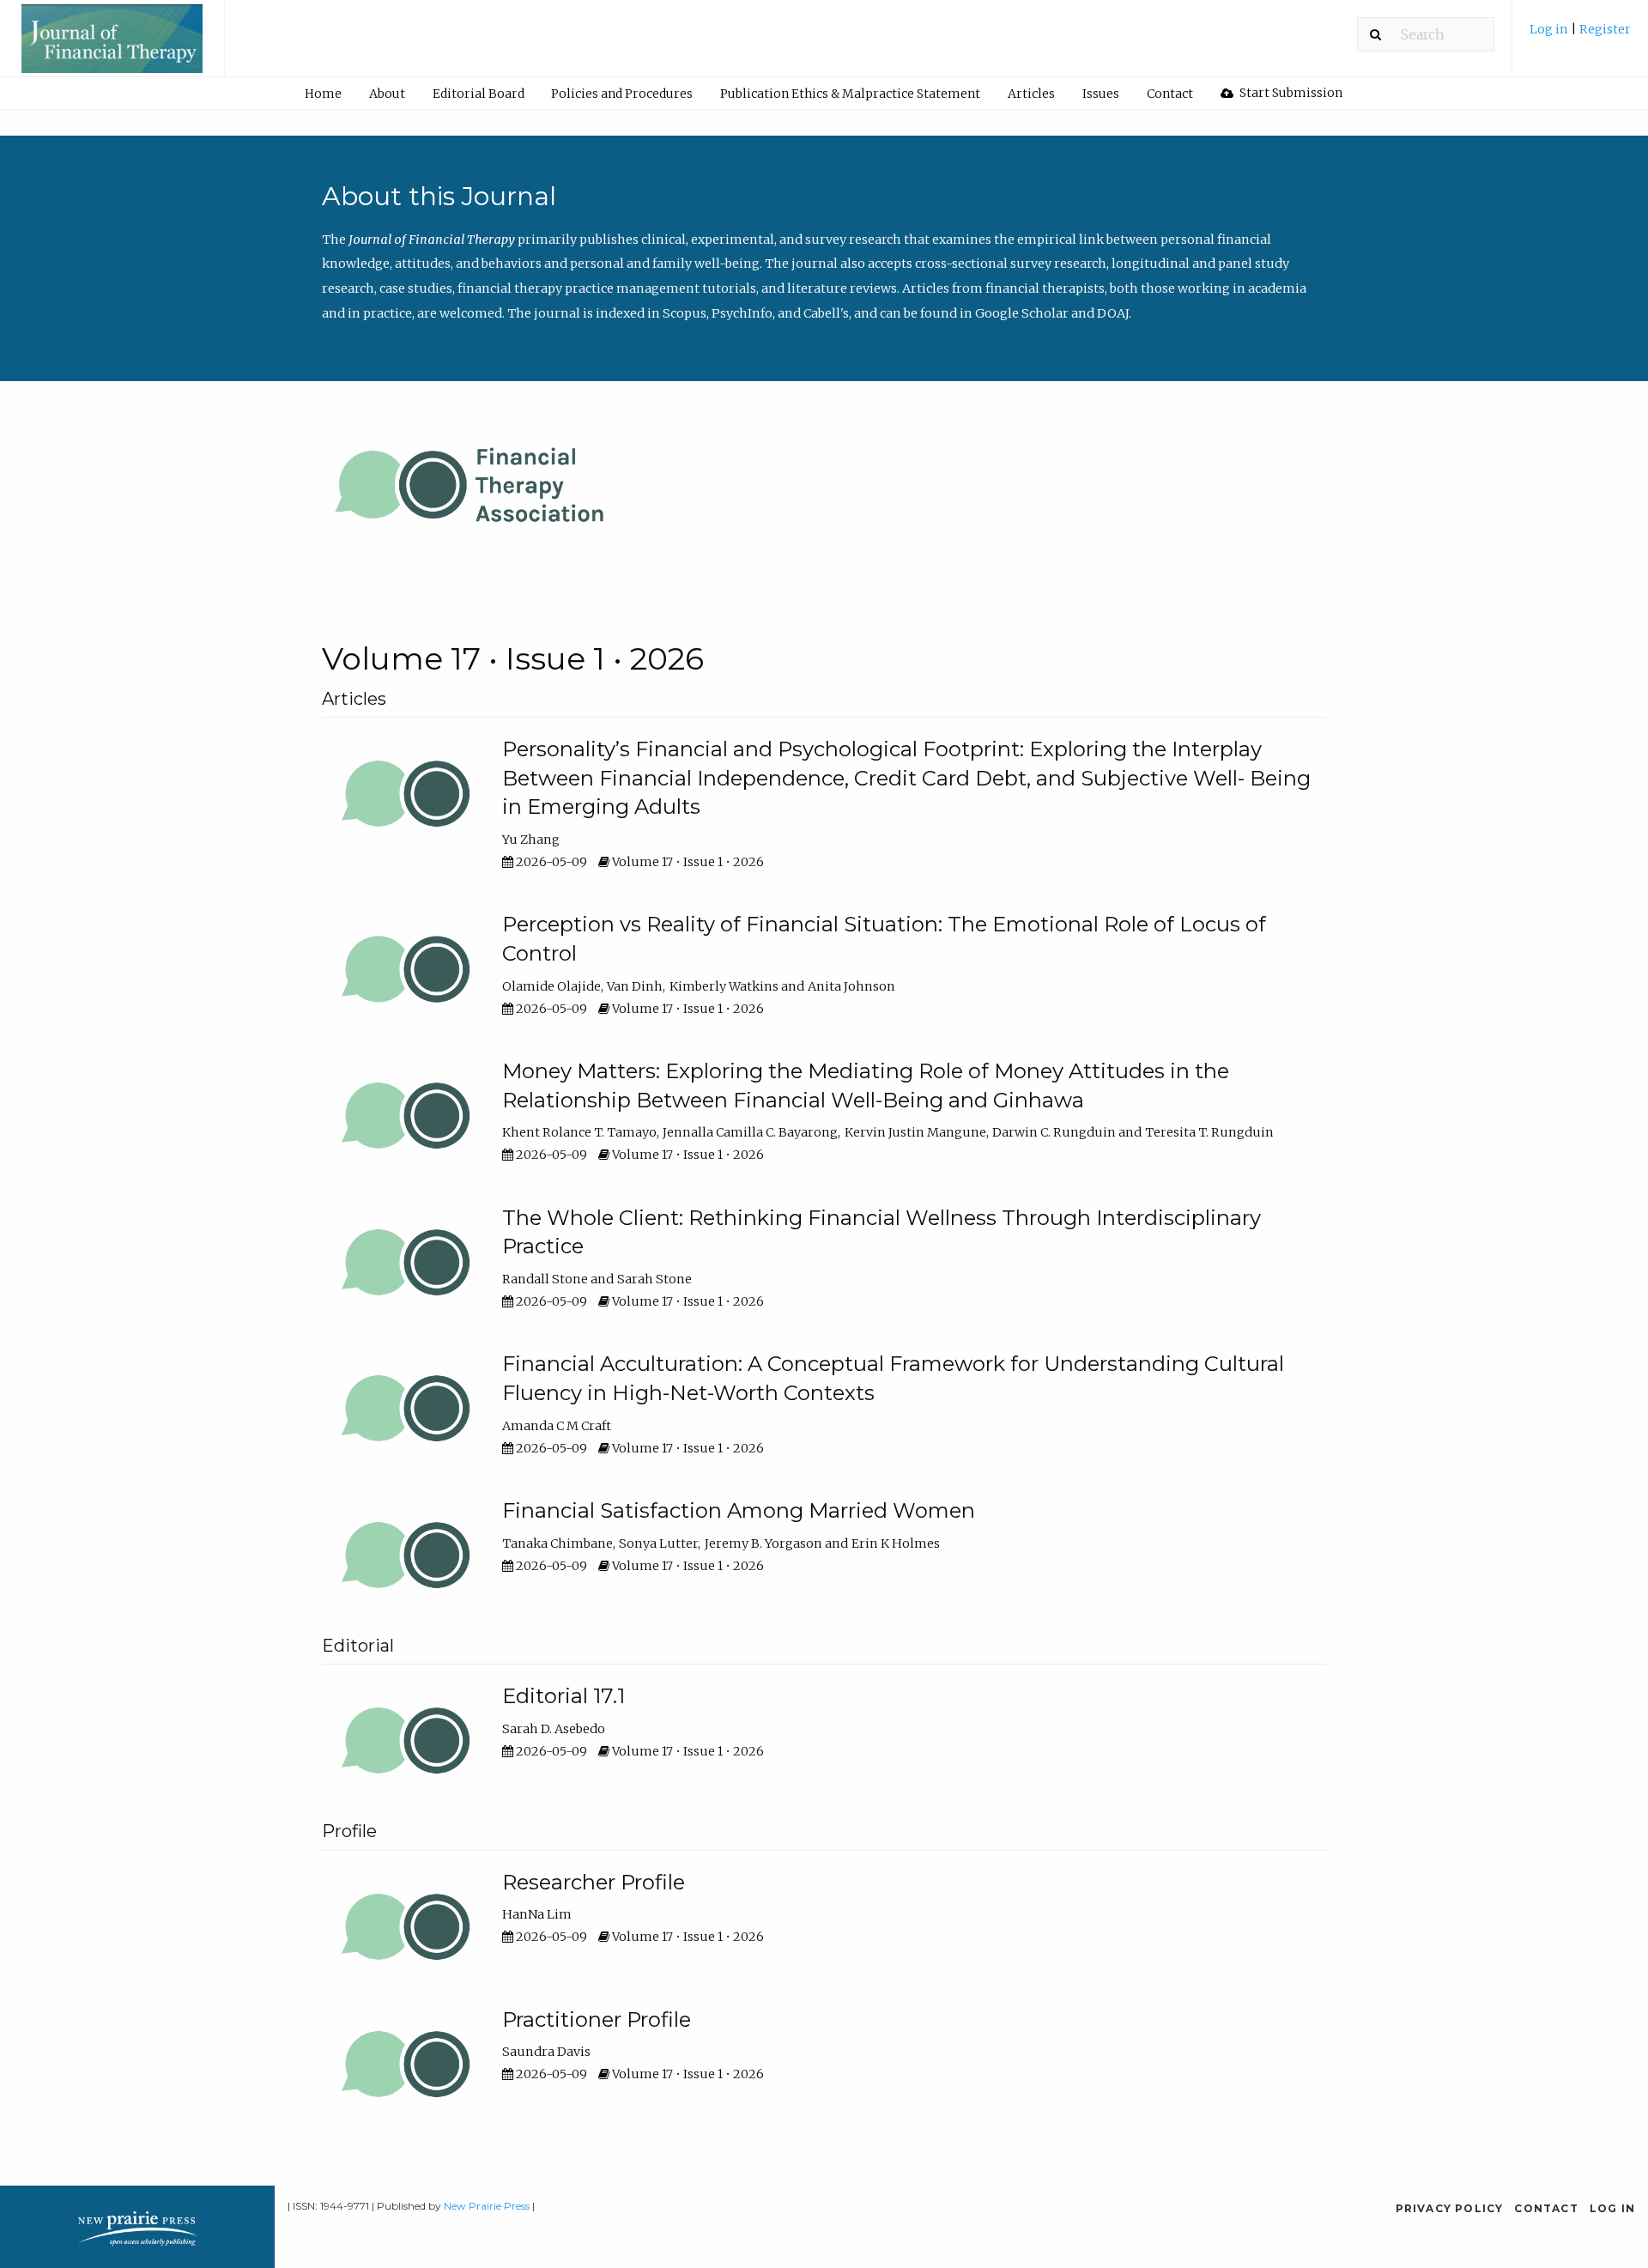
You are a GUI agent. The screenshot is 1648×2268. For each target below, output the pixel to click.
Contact (1170, 94)
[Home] (112, 46)
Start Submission (1290, 93)
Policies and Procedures (622, 94)
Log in (1550, 29)
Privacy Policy (1450, 2208)
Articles (1031, 94)
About (387, 94)
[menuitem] (1580, 36)
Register (1605, 29)
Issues (1101, 94)
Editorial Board (479, 94)
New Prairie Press (487, 2206)
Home (323, 94)
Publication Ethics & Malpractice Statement (850, 94)
